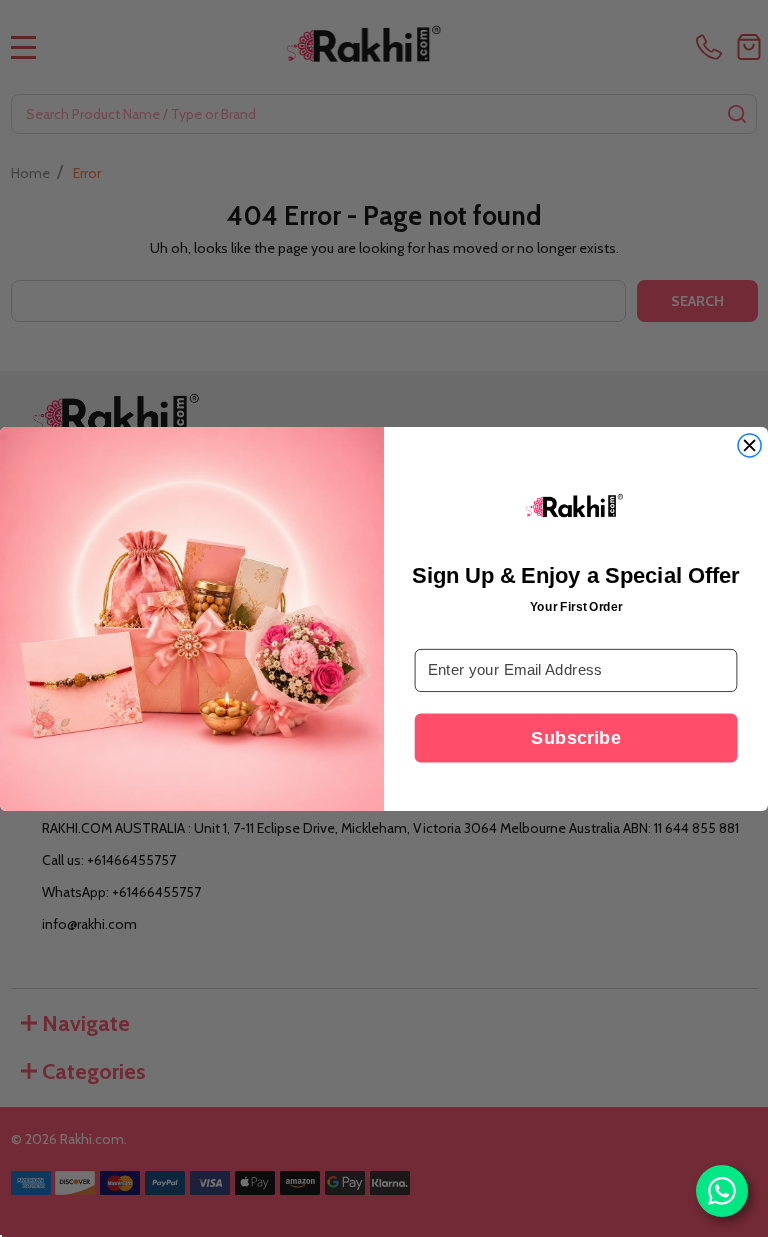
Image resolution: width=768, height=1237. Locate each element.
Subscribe (575, 737)
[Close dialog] (749, 445)
